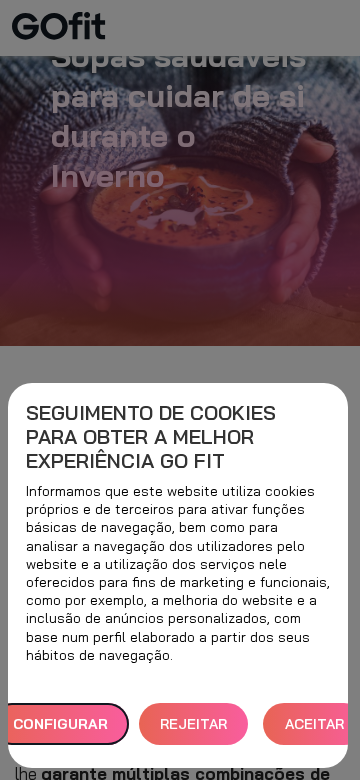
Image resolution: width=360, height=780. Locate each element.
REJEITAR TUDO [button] (193, 730)
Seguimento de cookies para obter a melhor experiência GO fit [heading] (151, 437)
